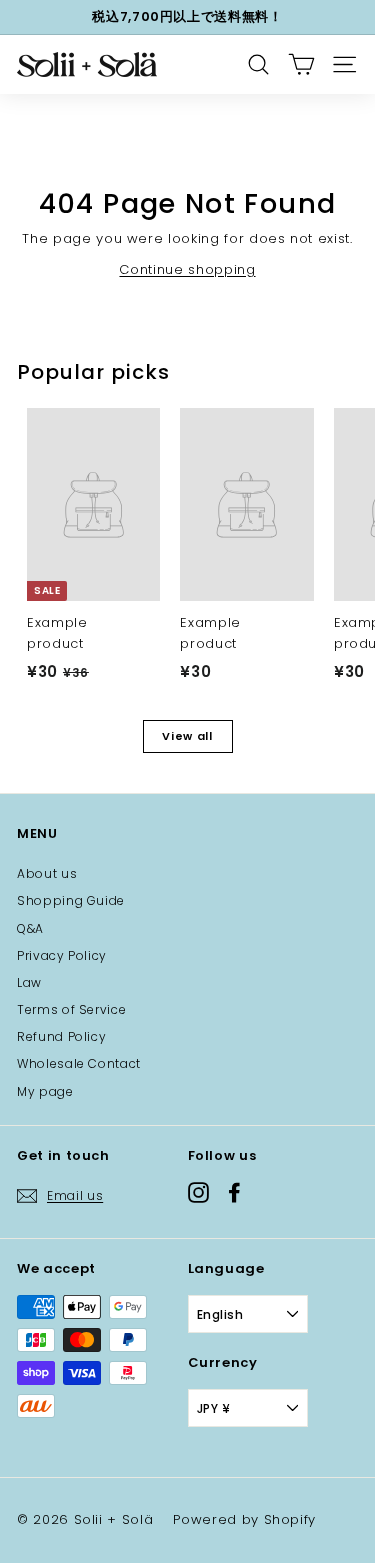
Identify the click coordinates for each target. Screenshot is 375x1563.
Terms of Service (71, 1009)
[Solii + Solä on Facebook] (234, 1192)
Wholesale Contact (79, 1063)
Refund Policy (61, 1036)
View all (187, 736)
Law (29, 982)
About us (47, 873)
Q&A (30, 928)
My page (45, 1091)
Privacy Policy (62, 955)
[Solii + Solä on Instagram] (198, 1192)
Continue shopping (187, 269)
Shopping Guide (71, 900)
